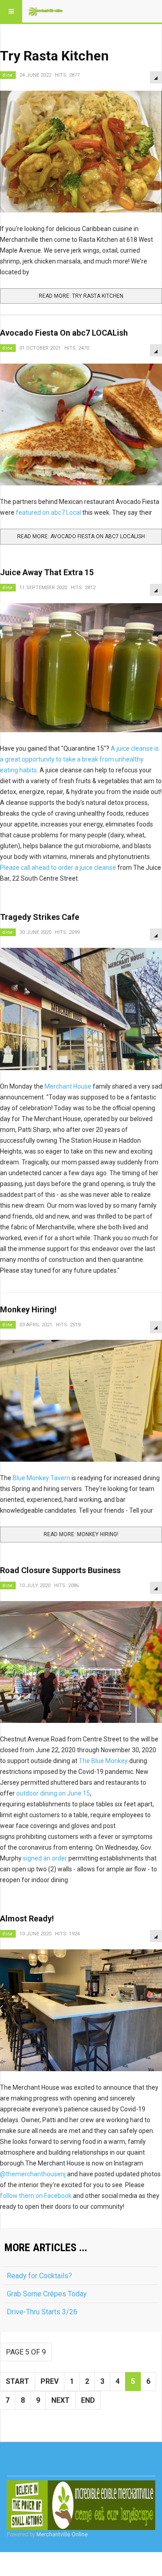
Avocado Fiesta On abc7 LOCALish (64, 333)
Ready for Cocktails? (39, 2276)
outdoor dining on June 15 (52, 1793)
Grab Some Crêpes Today (47, 2294)
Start (18, 2381)
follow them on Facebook (36, 2196)
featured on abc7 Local (48, 512)
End (88, 2400)
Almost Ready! (27, 1918)
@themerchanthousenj (33, 2174)
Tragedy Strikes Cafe (40, 917)
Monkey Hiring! (28, 1309)
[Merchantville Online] (46, 11)
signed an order (45, 1858)
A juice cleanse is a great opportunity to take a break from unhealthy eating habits (79, 759)
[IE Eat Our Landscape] (81, 2505)
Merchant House (68, 1086)
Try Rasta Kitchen (54, 56)
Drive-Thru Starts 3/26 (42, 2312)
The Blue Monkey (103, 1761)
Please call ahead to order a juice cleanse (58, 868)
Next (61, 2400)
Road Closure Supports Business (60, 1570)
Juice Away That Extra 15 (47, 572)
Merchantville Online (62, 2534)
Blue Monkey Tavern (42, 1478)
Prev (49, 2381)
